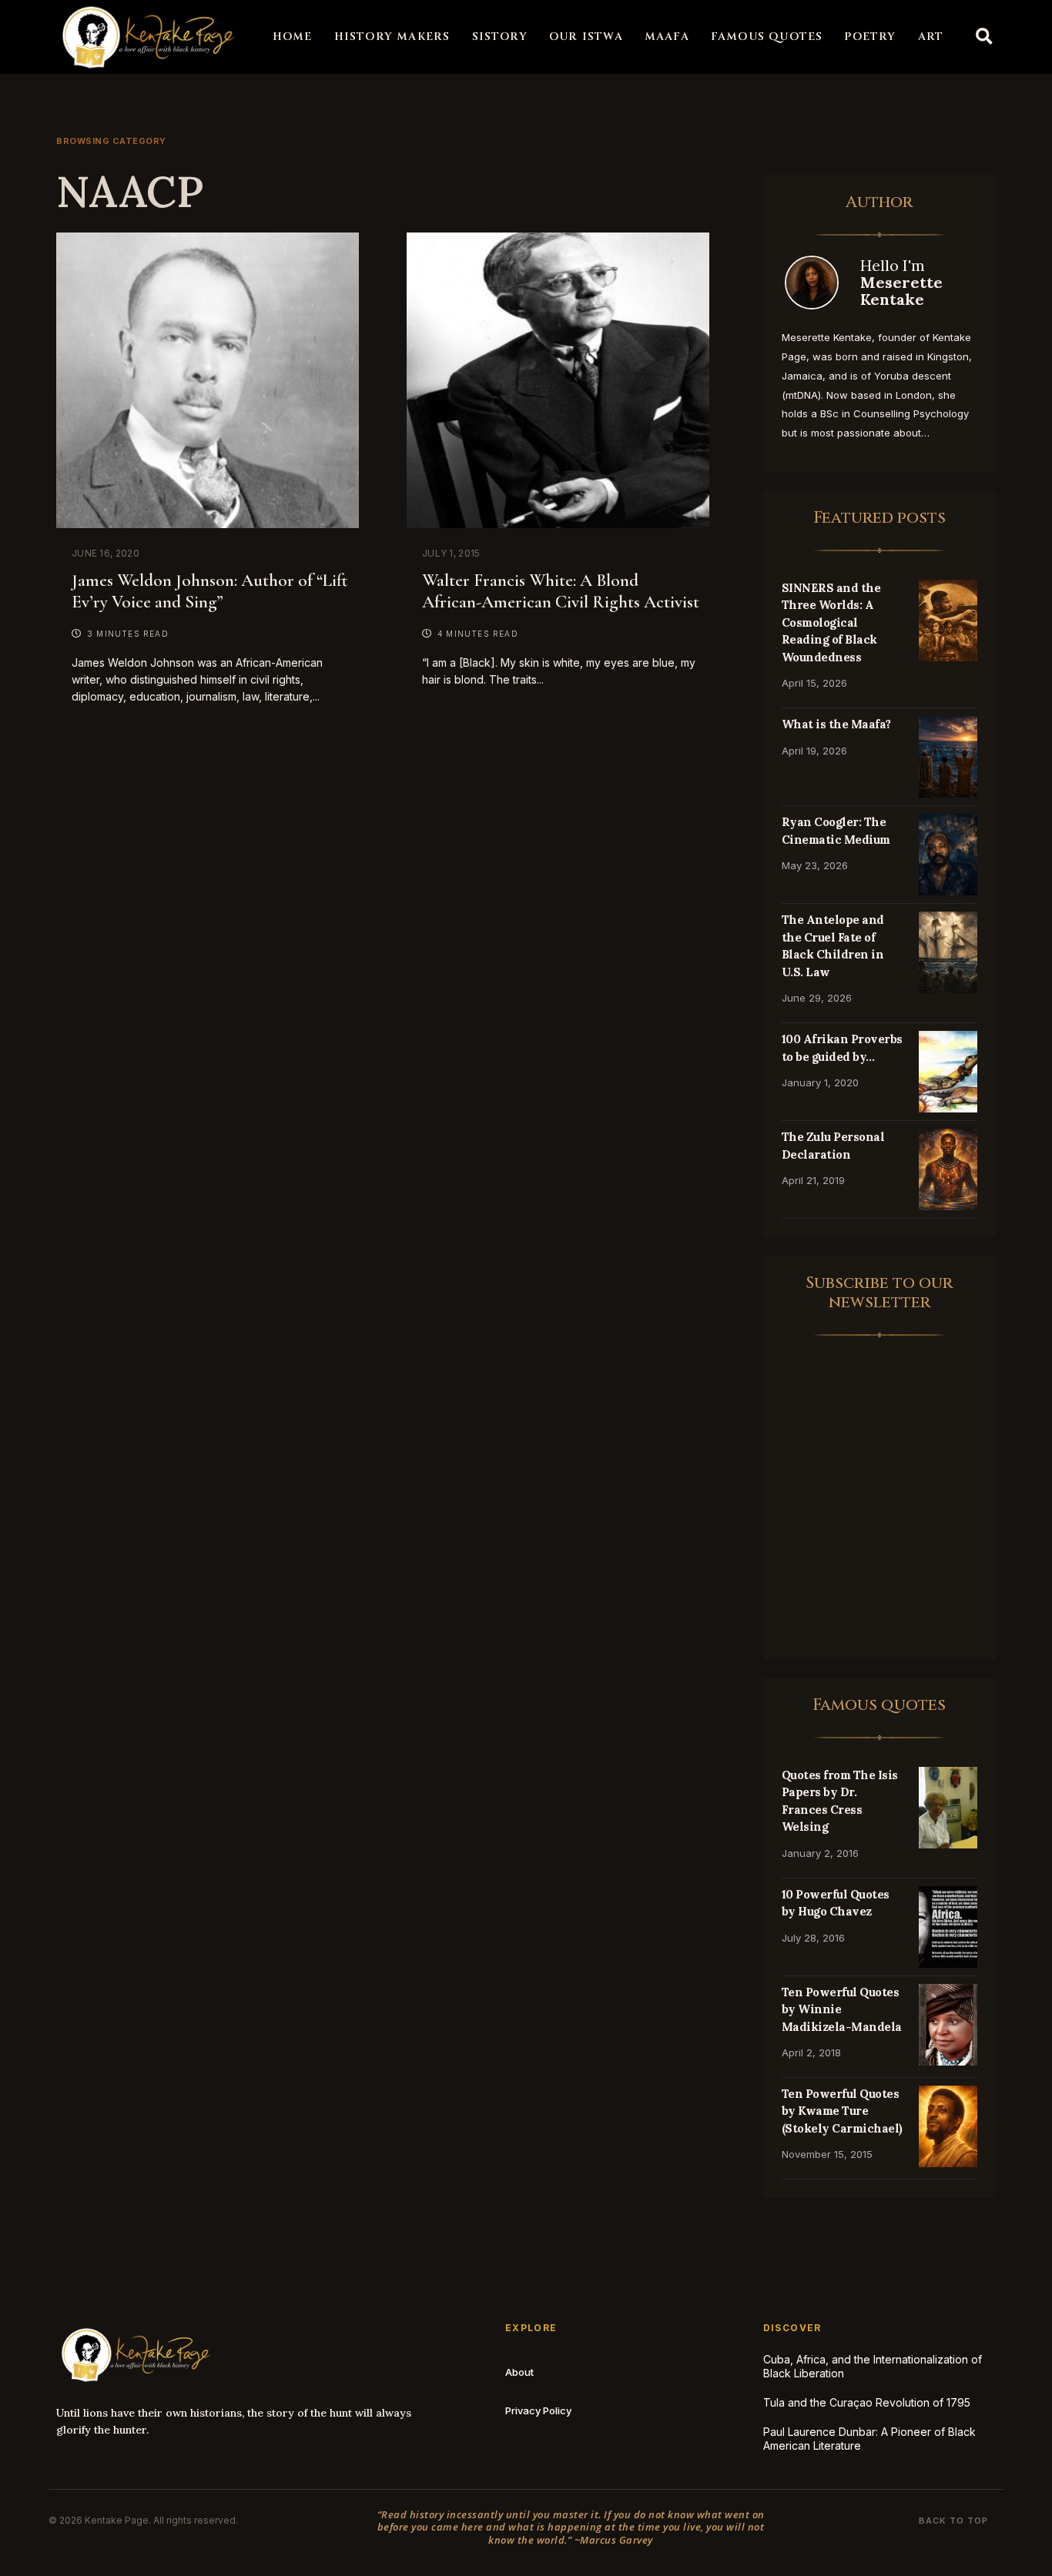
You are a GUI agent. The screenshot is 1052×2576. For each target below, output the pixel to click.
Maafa (667, 37)
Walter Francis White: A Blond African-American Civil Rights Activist (561, 591)
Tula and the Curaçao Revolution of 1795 (867, 2402)
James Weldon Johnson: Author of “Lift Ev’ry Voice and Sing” (209, 591)
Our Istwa (586, 37)
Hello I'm (901, 282)
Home (293, 37)
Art (931, 37)
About (519, 2372)
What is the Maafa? (836, 724)
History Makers (392, 37)
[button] (984, 37)
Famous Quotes (767, 37)
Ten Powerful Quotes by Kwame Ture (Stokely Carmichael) (842, 2111)
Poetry (870, 37)
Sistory (500, 37)
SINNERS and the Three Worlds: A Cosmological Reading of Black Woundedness (831, 622)
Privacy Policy (538, 2410)
